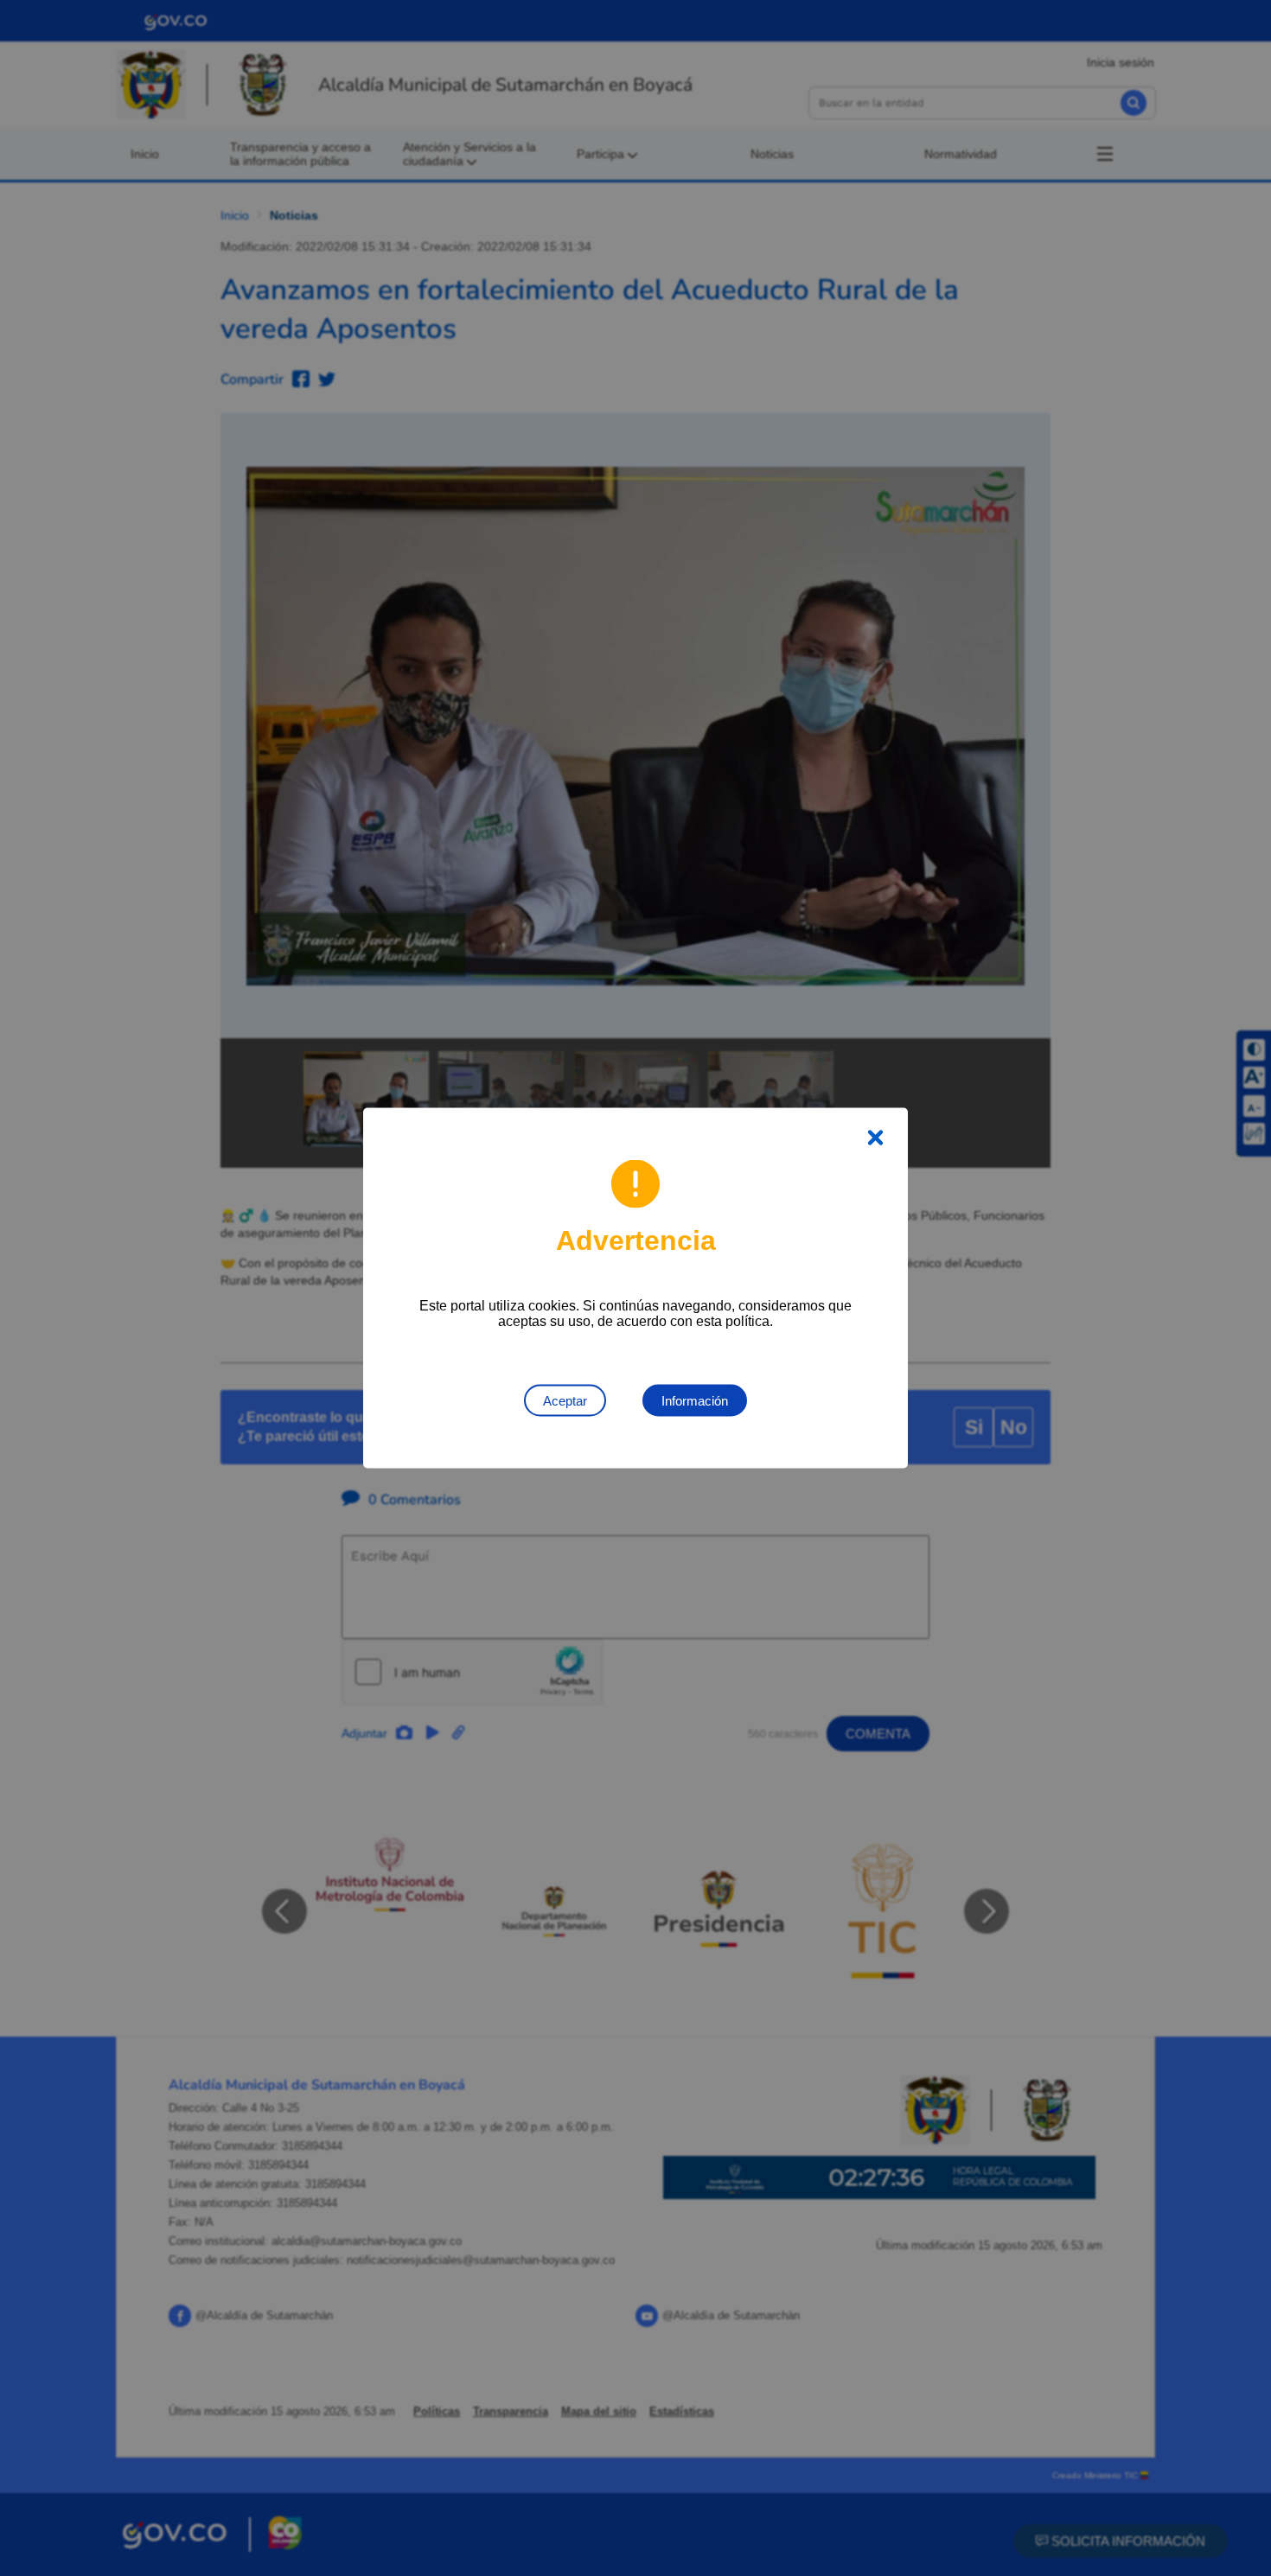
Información (695, 1401)
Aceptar (565, 1401)
